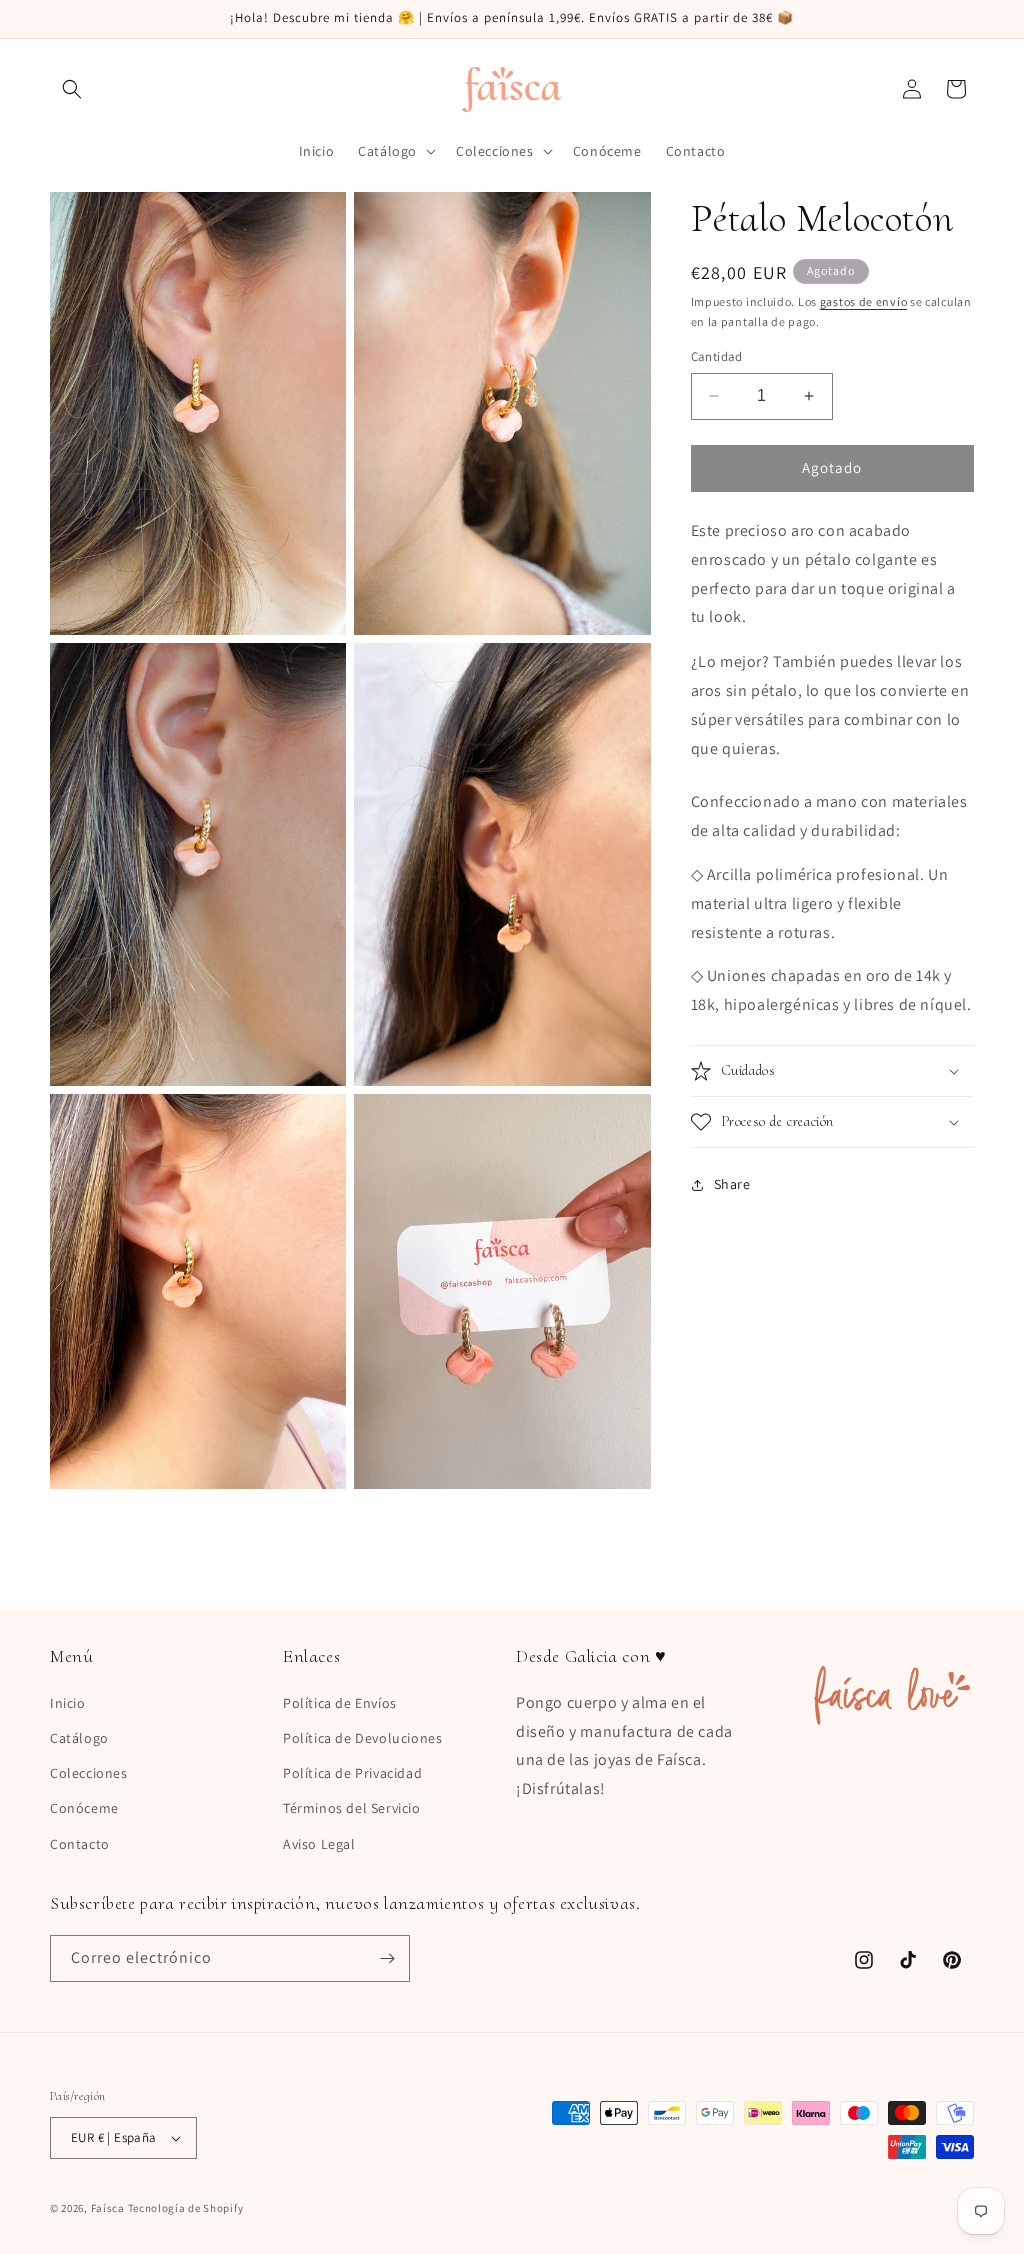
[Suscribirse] (387, 1958)
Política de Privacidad (352, 1773)
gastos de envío (864, 301)
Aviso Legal (319, 1844)
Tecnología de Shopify (186, 2208)
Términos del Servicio (352, 1808)
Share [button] (732, 1184)
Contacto (80, 1844)
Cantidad (717, 356)
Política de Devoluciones (362, 1738)
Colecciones (89, 1773)
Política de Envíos (340, 1703)
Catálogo (79, 1738)
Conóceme (84, 1808)
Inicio (68, 1703)
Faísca (108, 2208)
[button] (72, 89)
